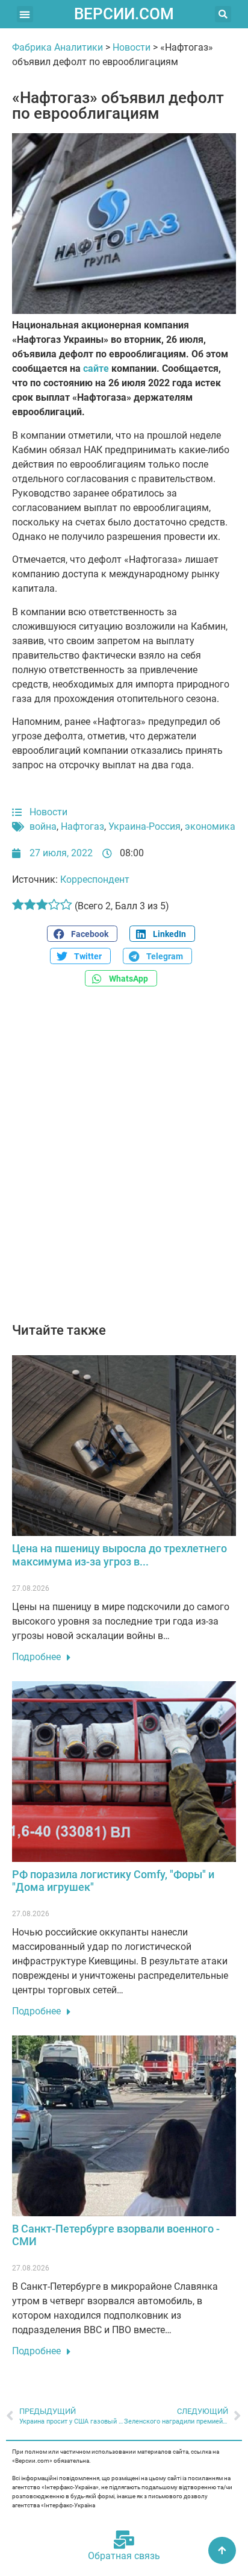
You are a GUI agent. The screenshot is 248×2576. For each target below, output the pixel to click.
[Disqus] (124, 1161)
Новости (132, 47)
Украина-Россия (144, 826)
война (43, 826)
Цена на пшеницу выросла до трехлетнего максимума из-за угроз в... (119, 1555)
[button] (25, 14)
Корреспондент (95, 879)
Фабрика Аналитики (57, 47)
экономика (210, 826)
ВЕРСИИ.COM (124, 14)
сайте (96, 368)
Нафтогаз (82, 826)
